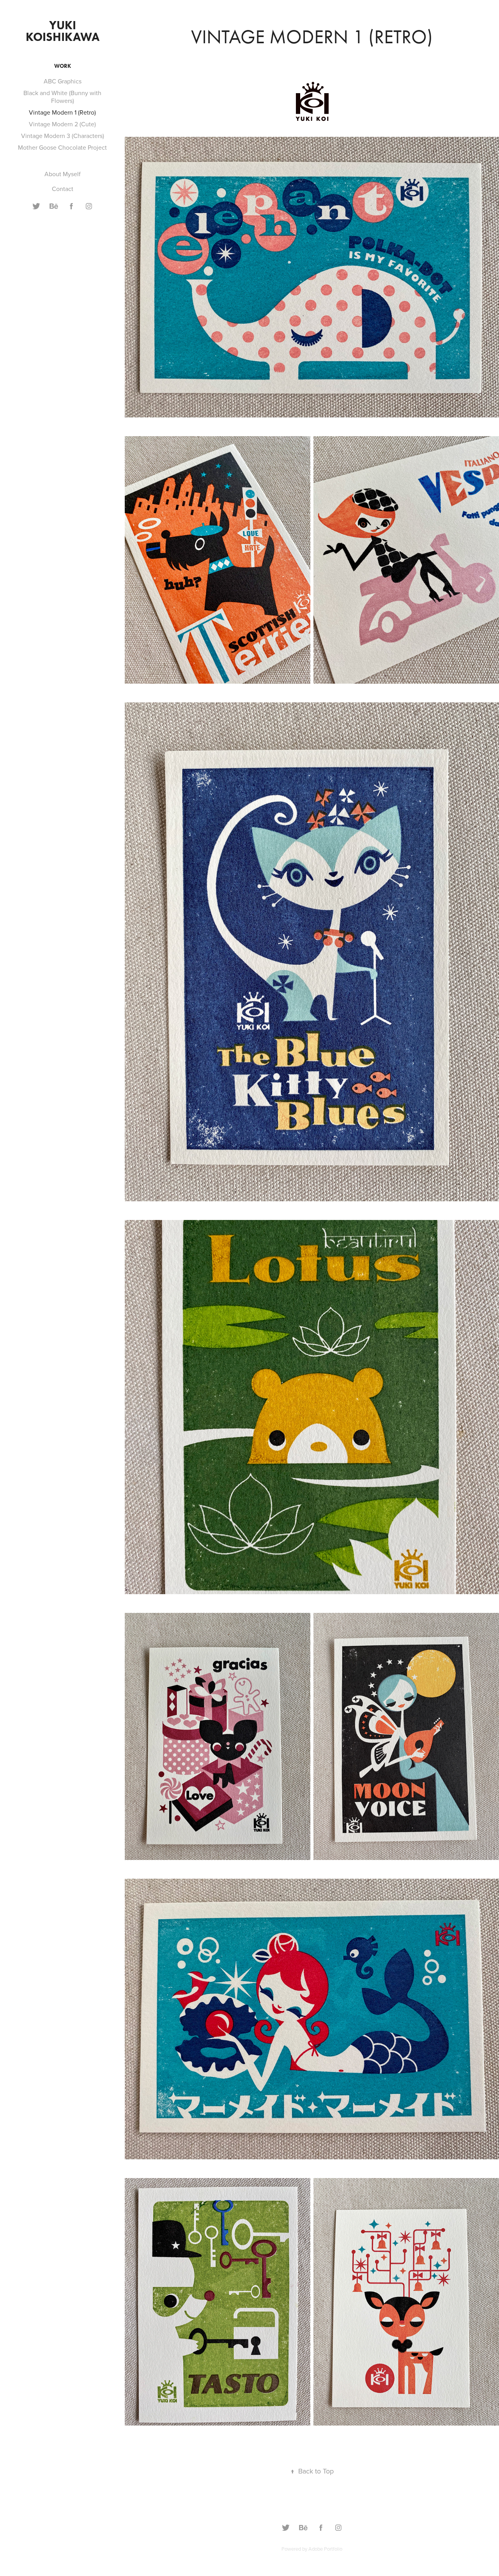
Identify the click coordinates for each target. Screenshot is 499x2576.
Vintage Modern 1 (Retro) (62, 112)
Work (63, 66)
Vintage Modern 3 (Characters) (63, 136)
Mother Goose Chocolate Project (62, 147)
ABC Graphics (63, 81)
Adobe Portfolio (325, 2549)
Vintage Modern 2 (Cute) (62, 124)
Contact (63, 189)
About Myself (63, 174)
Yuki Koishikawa (63, 31)
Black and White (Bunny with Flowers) (62, 97)
